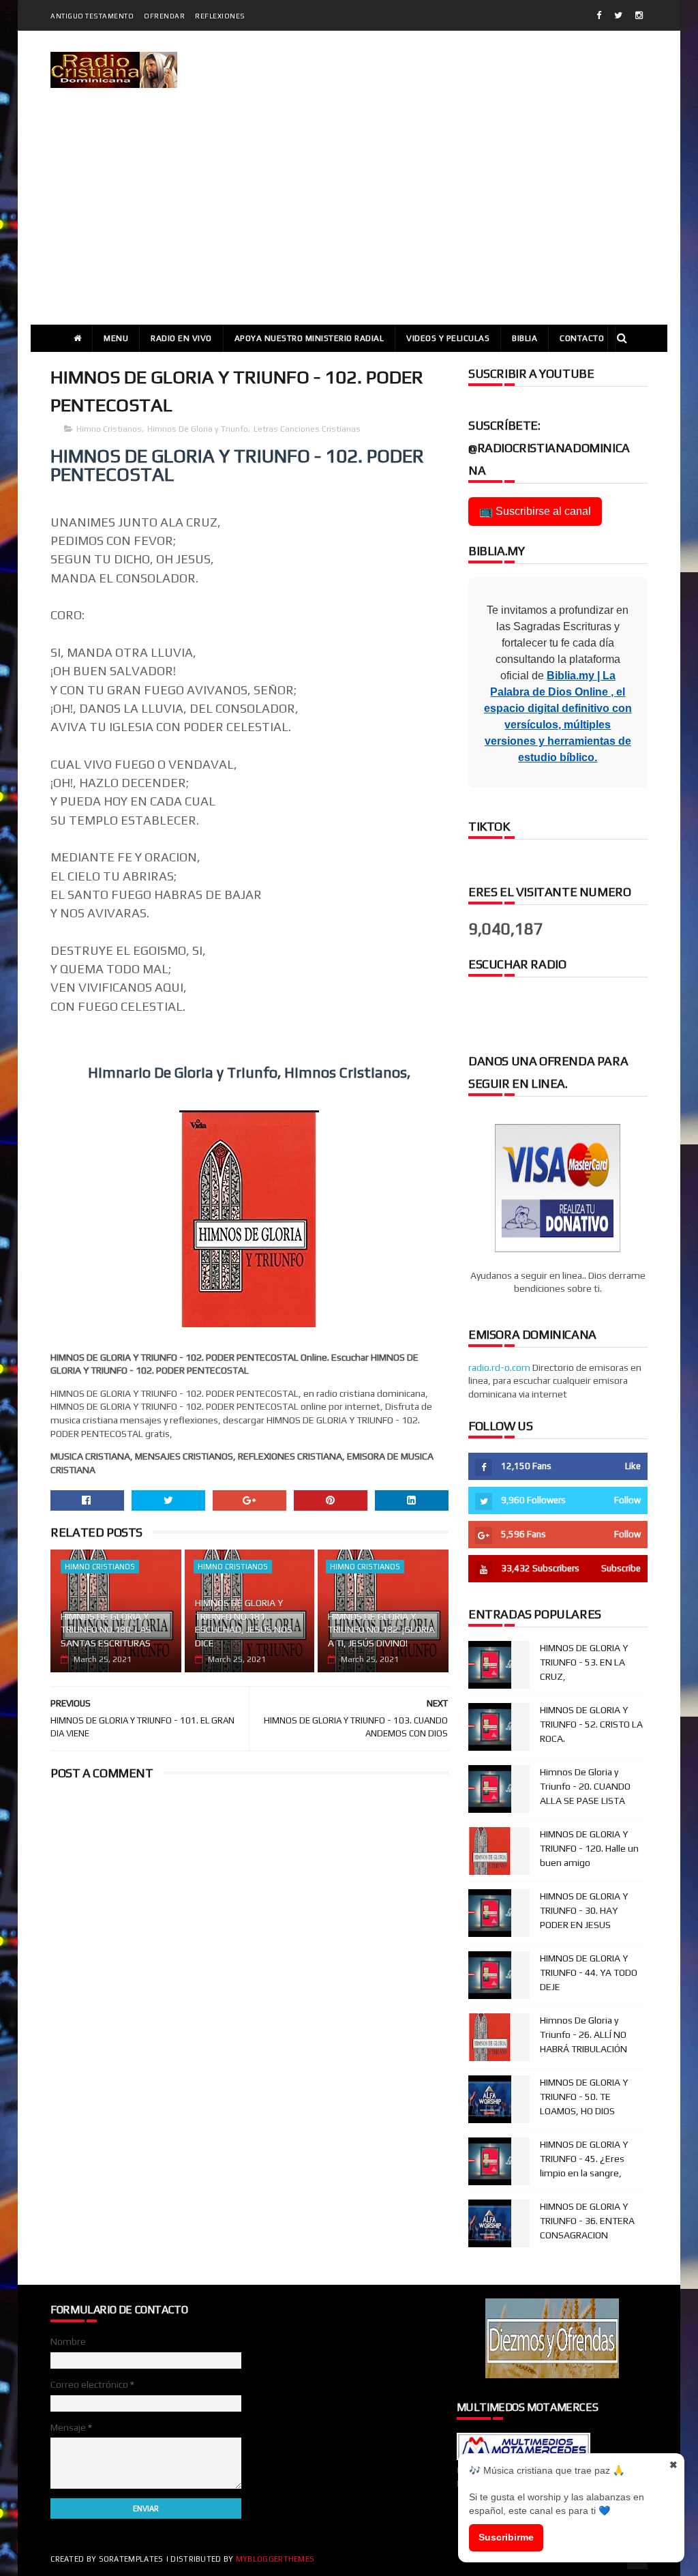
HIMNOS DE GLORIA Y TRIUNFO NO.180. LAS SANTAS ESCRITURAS (106, 1630)
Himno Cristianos (109, 429)
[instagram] (639, 15)
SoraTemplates (131, 2559)
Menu (116, 338)
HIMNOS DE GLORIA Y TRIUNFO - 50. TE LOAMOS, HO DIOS (584, 2097)
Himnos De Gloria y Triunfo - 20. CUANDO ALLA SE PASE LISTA (585, 1786)
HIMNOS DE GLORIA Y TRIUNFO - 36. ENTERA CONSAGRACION (587, 2221)
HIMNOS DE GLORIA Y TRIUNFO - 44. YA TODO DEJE (589, 1972)
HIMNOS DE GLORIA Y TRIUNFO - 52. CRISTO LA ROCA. (591, 1724)
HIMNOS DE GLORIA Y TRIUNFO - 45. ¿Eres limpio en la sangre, (584, 2159)
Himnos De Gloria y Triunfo (198, 429)
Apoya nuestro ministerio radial (309, 338)
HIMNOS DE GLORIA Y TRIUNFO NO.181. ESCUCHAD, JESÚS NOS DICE (244, 1623)
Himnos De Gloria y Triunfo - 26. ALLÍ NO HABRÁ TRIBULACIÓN (583, 2034)
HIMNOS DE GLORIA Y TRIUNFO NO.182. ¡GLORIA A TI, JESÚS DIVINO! (381, 1630)
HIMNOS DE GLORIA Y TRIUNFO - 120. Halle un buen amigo (589, 1848)
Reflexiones (220, 16)
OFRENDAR (164, 16)
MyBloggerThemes (275, 2559)
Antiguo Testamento (92, 16)
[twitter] (618, 15)
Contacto (582, 338)
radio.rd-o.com (499, 1367)
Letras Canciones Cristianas (307, 429)
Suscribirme (506, 2537)
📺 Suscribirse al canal (535, 511)
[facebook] (599, 15)
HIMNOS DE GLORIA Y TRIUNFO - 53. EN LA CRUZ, (584, 1662)
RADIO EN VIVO (181, 338)
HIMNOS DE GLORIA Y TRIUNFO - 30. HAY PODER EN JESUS (584, 1910)
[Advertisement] (349, 222)
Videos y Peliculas (448, 338)
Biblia (525, 338)
